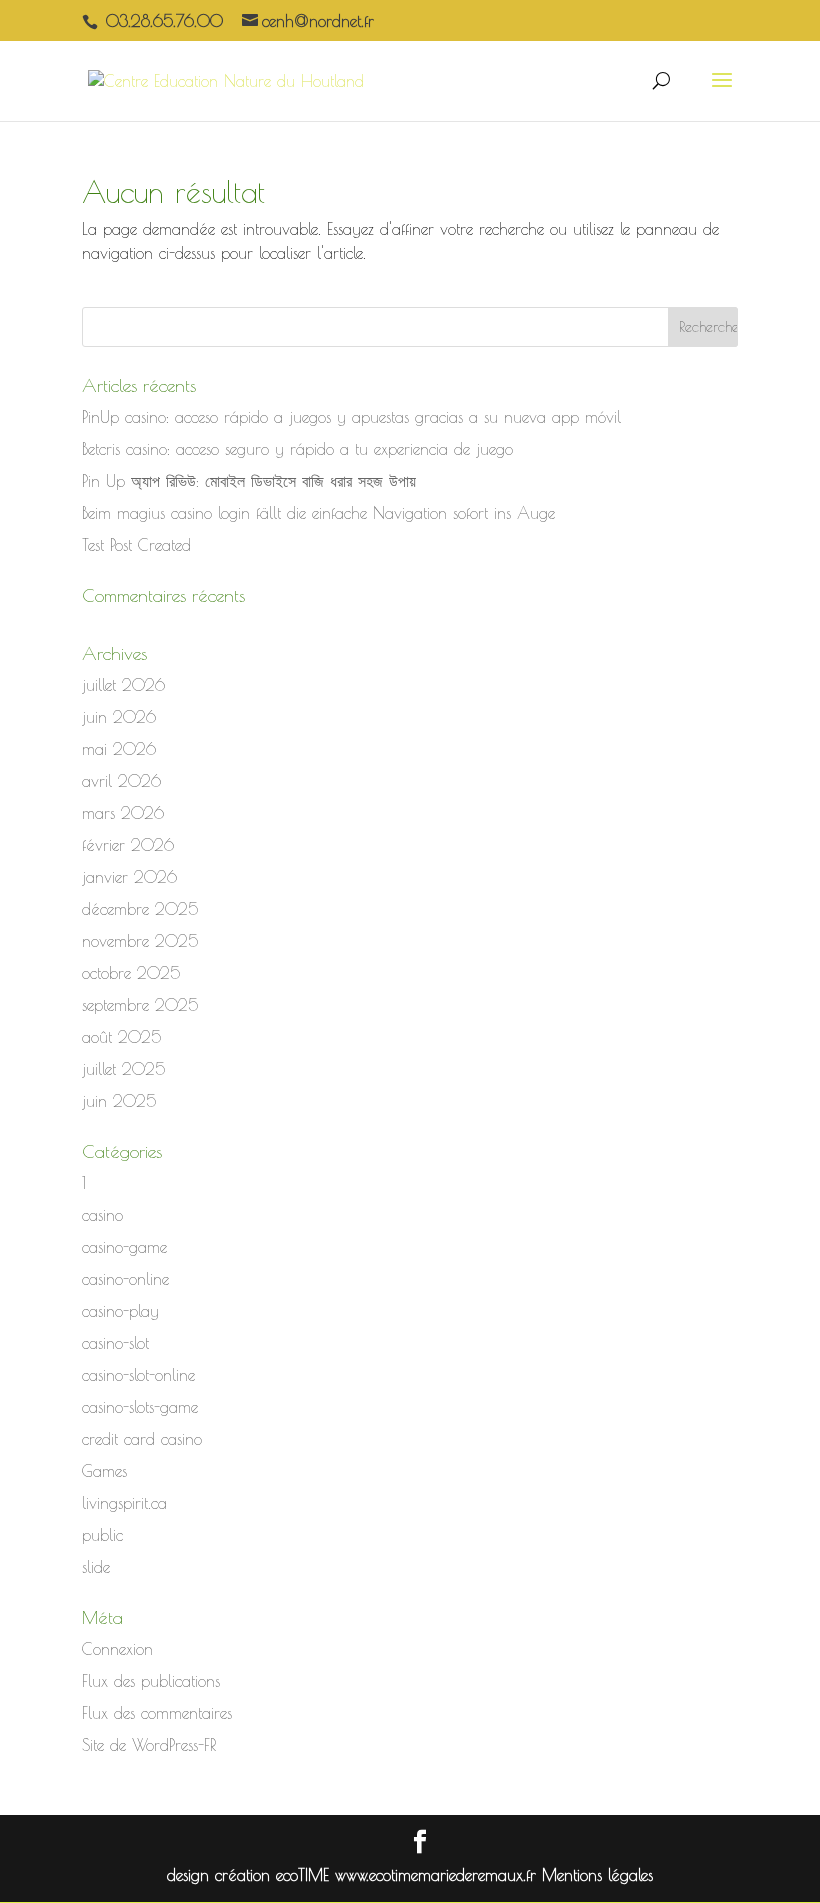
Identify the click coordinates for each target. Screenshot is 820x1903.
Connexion (117, 1649)
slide (96, 1567)
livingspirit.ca (124, 1503)
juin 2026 (119, 717)
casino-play (120, 1311)
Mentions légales (597, 1875)
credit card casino (142, 1439)
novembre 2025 (140, 941)
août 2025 (121, 1037)
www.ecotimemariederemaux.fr (438, 1875)
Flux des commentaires (157, 1713)
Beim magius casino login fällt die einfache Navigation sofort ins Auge (318, 513)
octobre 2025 (131, 973)
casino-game (124, 1247)
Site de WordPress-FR (149, 1745)
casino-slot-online (138, 1375)
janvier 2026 (129, 877)
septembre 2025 (140, 1005)
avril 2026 (121, 781)
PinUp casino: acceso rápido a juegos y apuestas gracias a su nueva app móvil (351, 417)
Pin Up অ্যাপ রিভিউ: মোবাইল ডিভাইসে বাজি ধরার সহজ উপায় (249, 481)
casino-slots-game (140, 1407)
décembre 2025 (140, 909)
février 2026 (128, 845)
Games (104, 1471)
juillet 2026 (123, 685)
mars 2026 (123, 813)
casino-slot (115, 1343)
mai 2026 (119, 749)
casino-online (125, 1279)
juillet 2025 (123, 1069)
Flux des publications (151, 1681)
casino (102, 1215)
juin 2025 (119, 1101)
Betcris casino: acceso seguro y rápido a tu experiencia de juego (297, 449)
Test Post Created (136, 545)
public (102, 1535)
